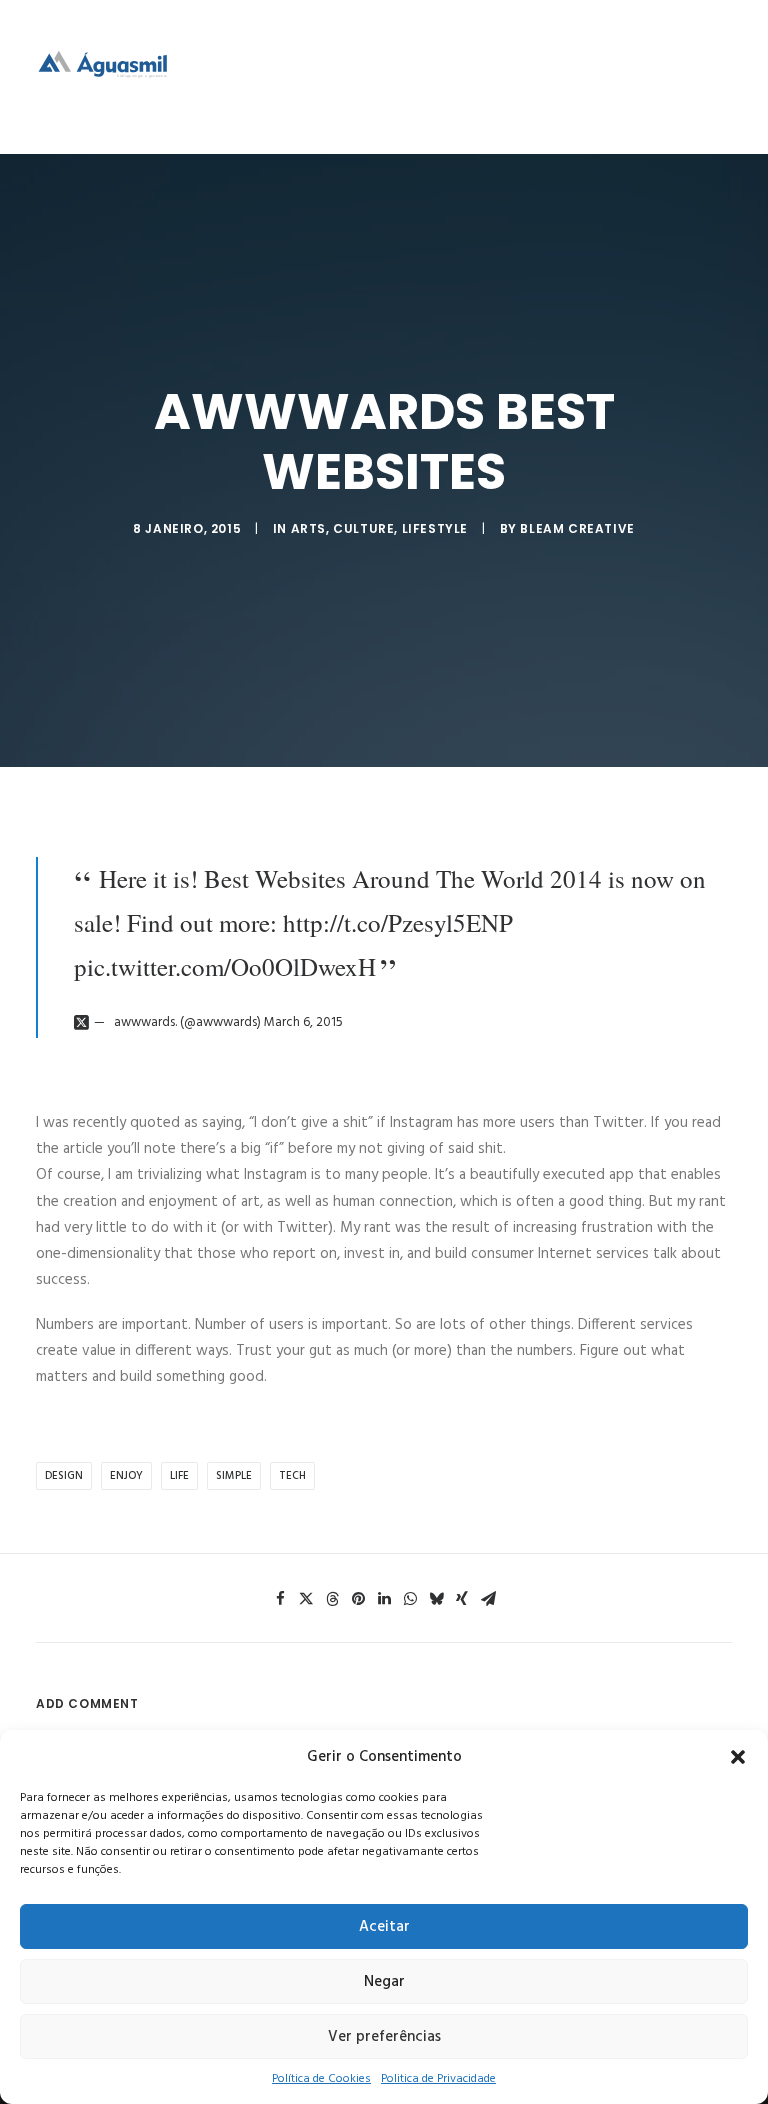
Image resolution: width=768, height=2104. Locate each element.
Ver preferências (384, 2037)
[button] (738, 1757)
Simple (234, 1476)
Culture (363, 528)
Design (64, 1476)
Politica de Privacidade (438, 2079)
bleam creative (577, 528)
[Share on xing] (462, 1599)
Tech (292, 1476)
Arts (308, 528)
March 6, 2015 (303, 1022)
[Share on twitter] (306, 1599)
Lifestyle (435, 528)
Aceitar (384, 1927)
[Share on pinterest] (358, 1599)
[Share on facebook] (280, 1599)
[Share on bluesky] (436, 1599)
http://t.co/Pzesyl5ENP (398, 922)
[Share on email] (488, 1599)
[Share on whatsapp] (410, 1599)
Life (179, 1476)
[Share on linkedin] (384, 1599)
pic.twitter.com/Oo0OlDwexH (225, 966)
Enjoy (126, 1476)
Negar (384, 1982)
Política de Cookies (321, 2079)
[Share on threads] (332, 1599)
